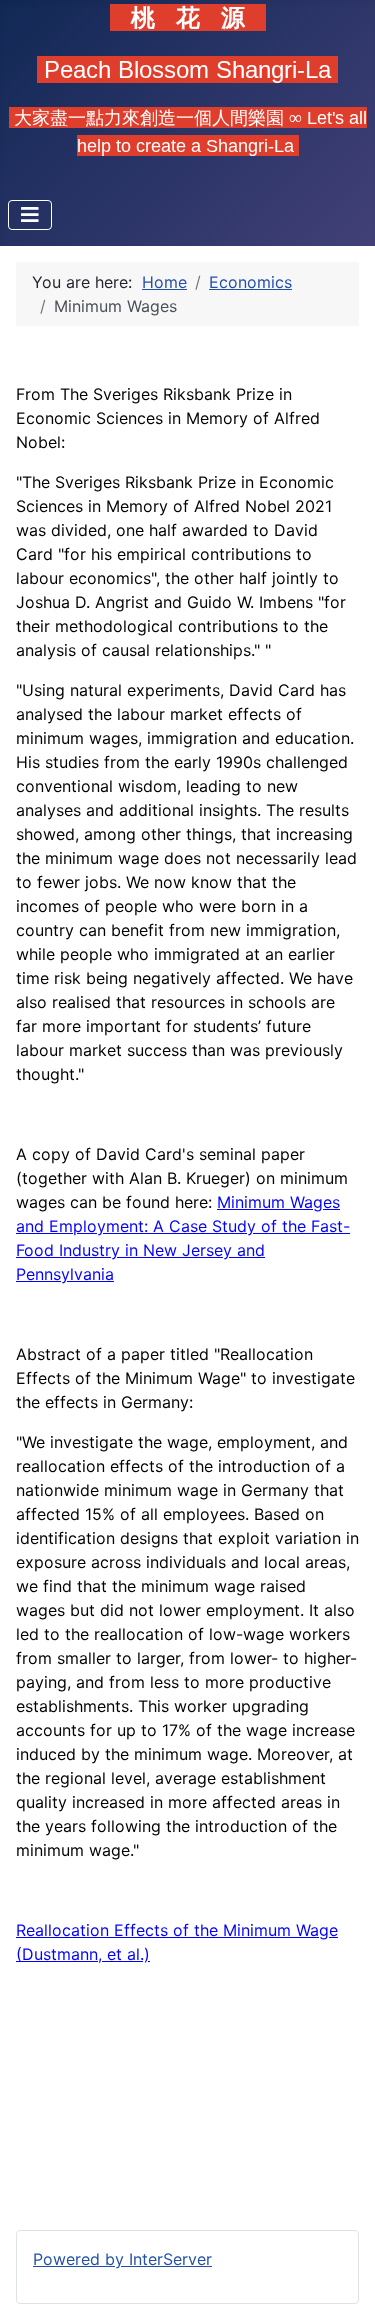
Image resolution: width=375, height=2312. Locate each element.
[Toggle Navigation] (30, 215)
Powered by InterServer (122, 2259)
